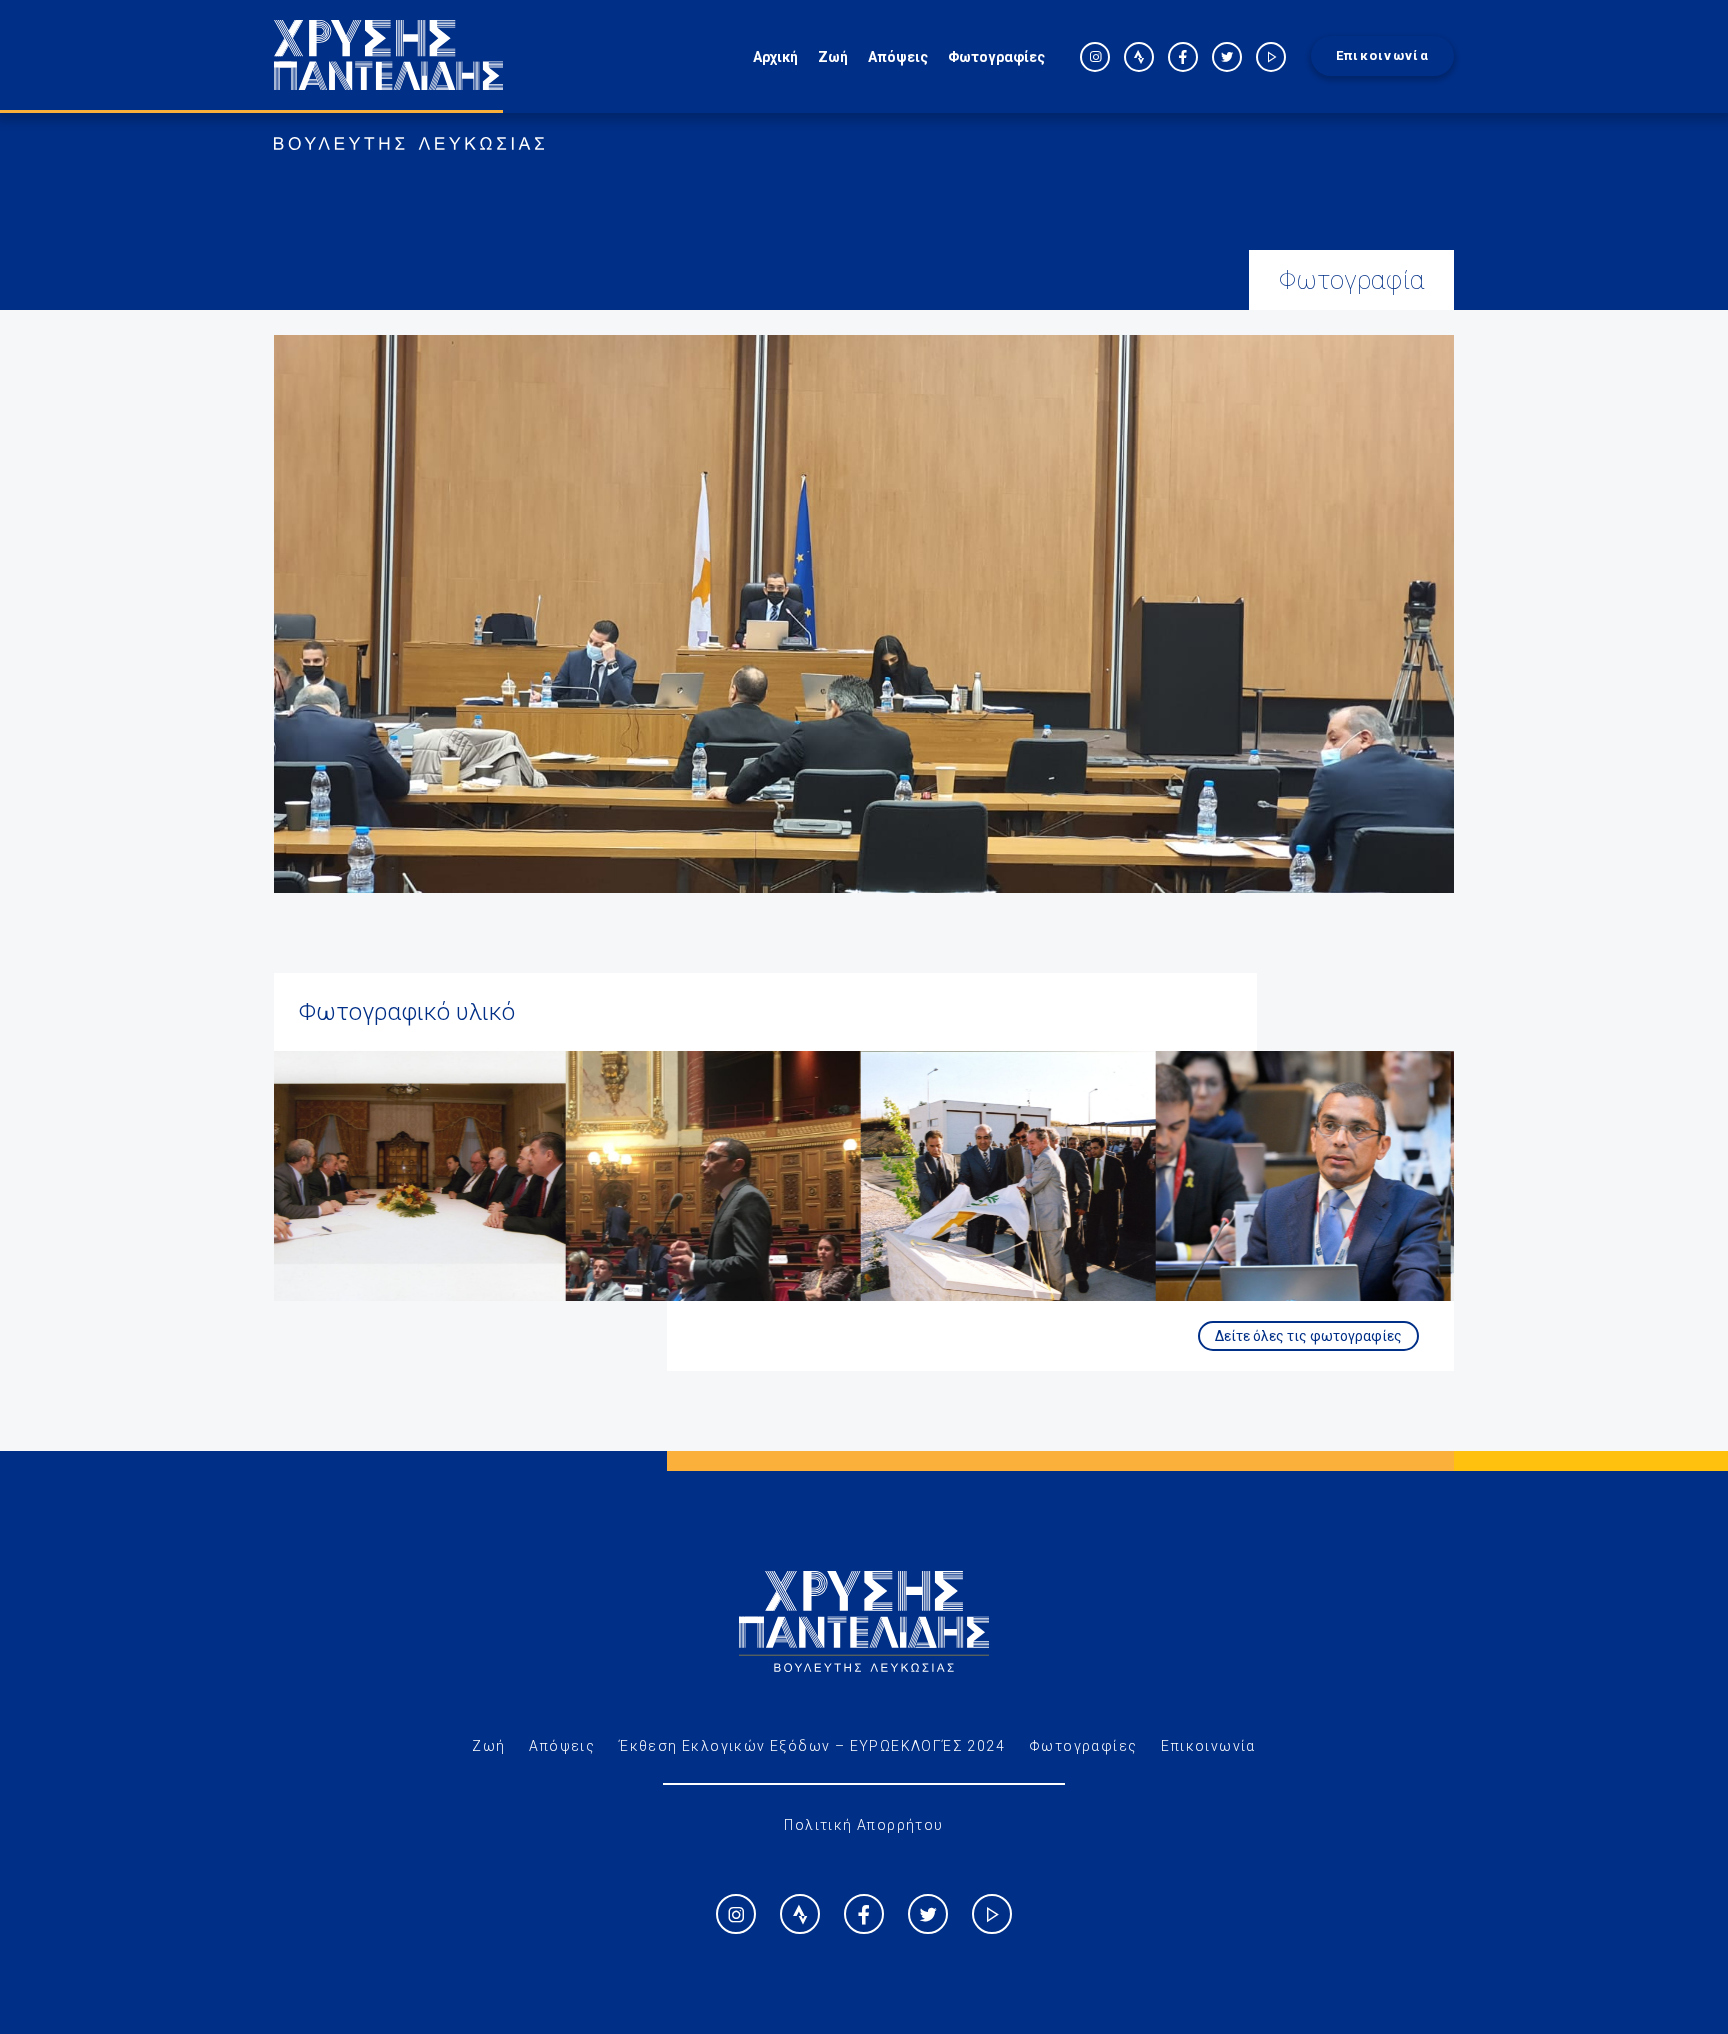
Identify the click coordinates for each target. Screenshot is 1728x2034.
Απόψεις (898, 57)
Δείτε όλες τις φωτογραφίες (1308, 1336)
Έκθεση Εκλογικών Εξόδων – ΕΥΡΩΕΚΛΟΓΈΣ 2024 (812, 1746)
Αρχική (775, 57)
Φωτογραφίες (996, 57)
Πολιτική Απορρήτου (863, 1825)
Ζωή (833, 57)
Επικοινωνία (1382, 55)
